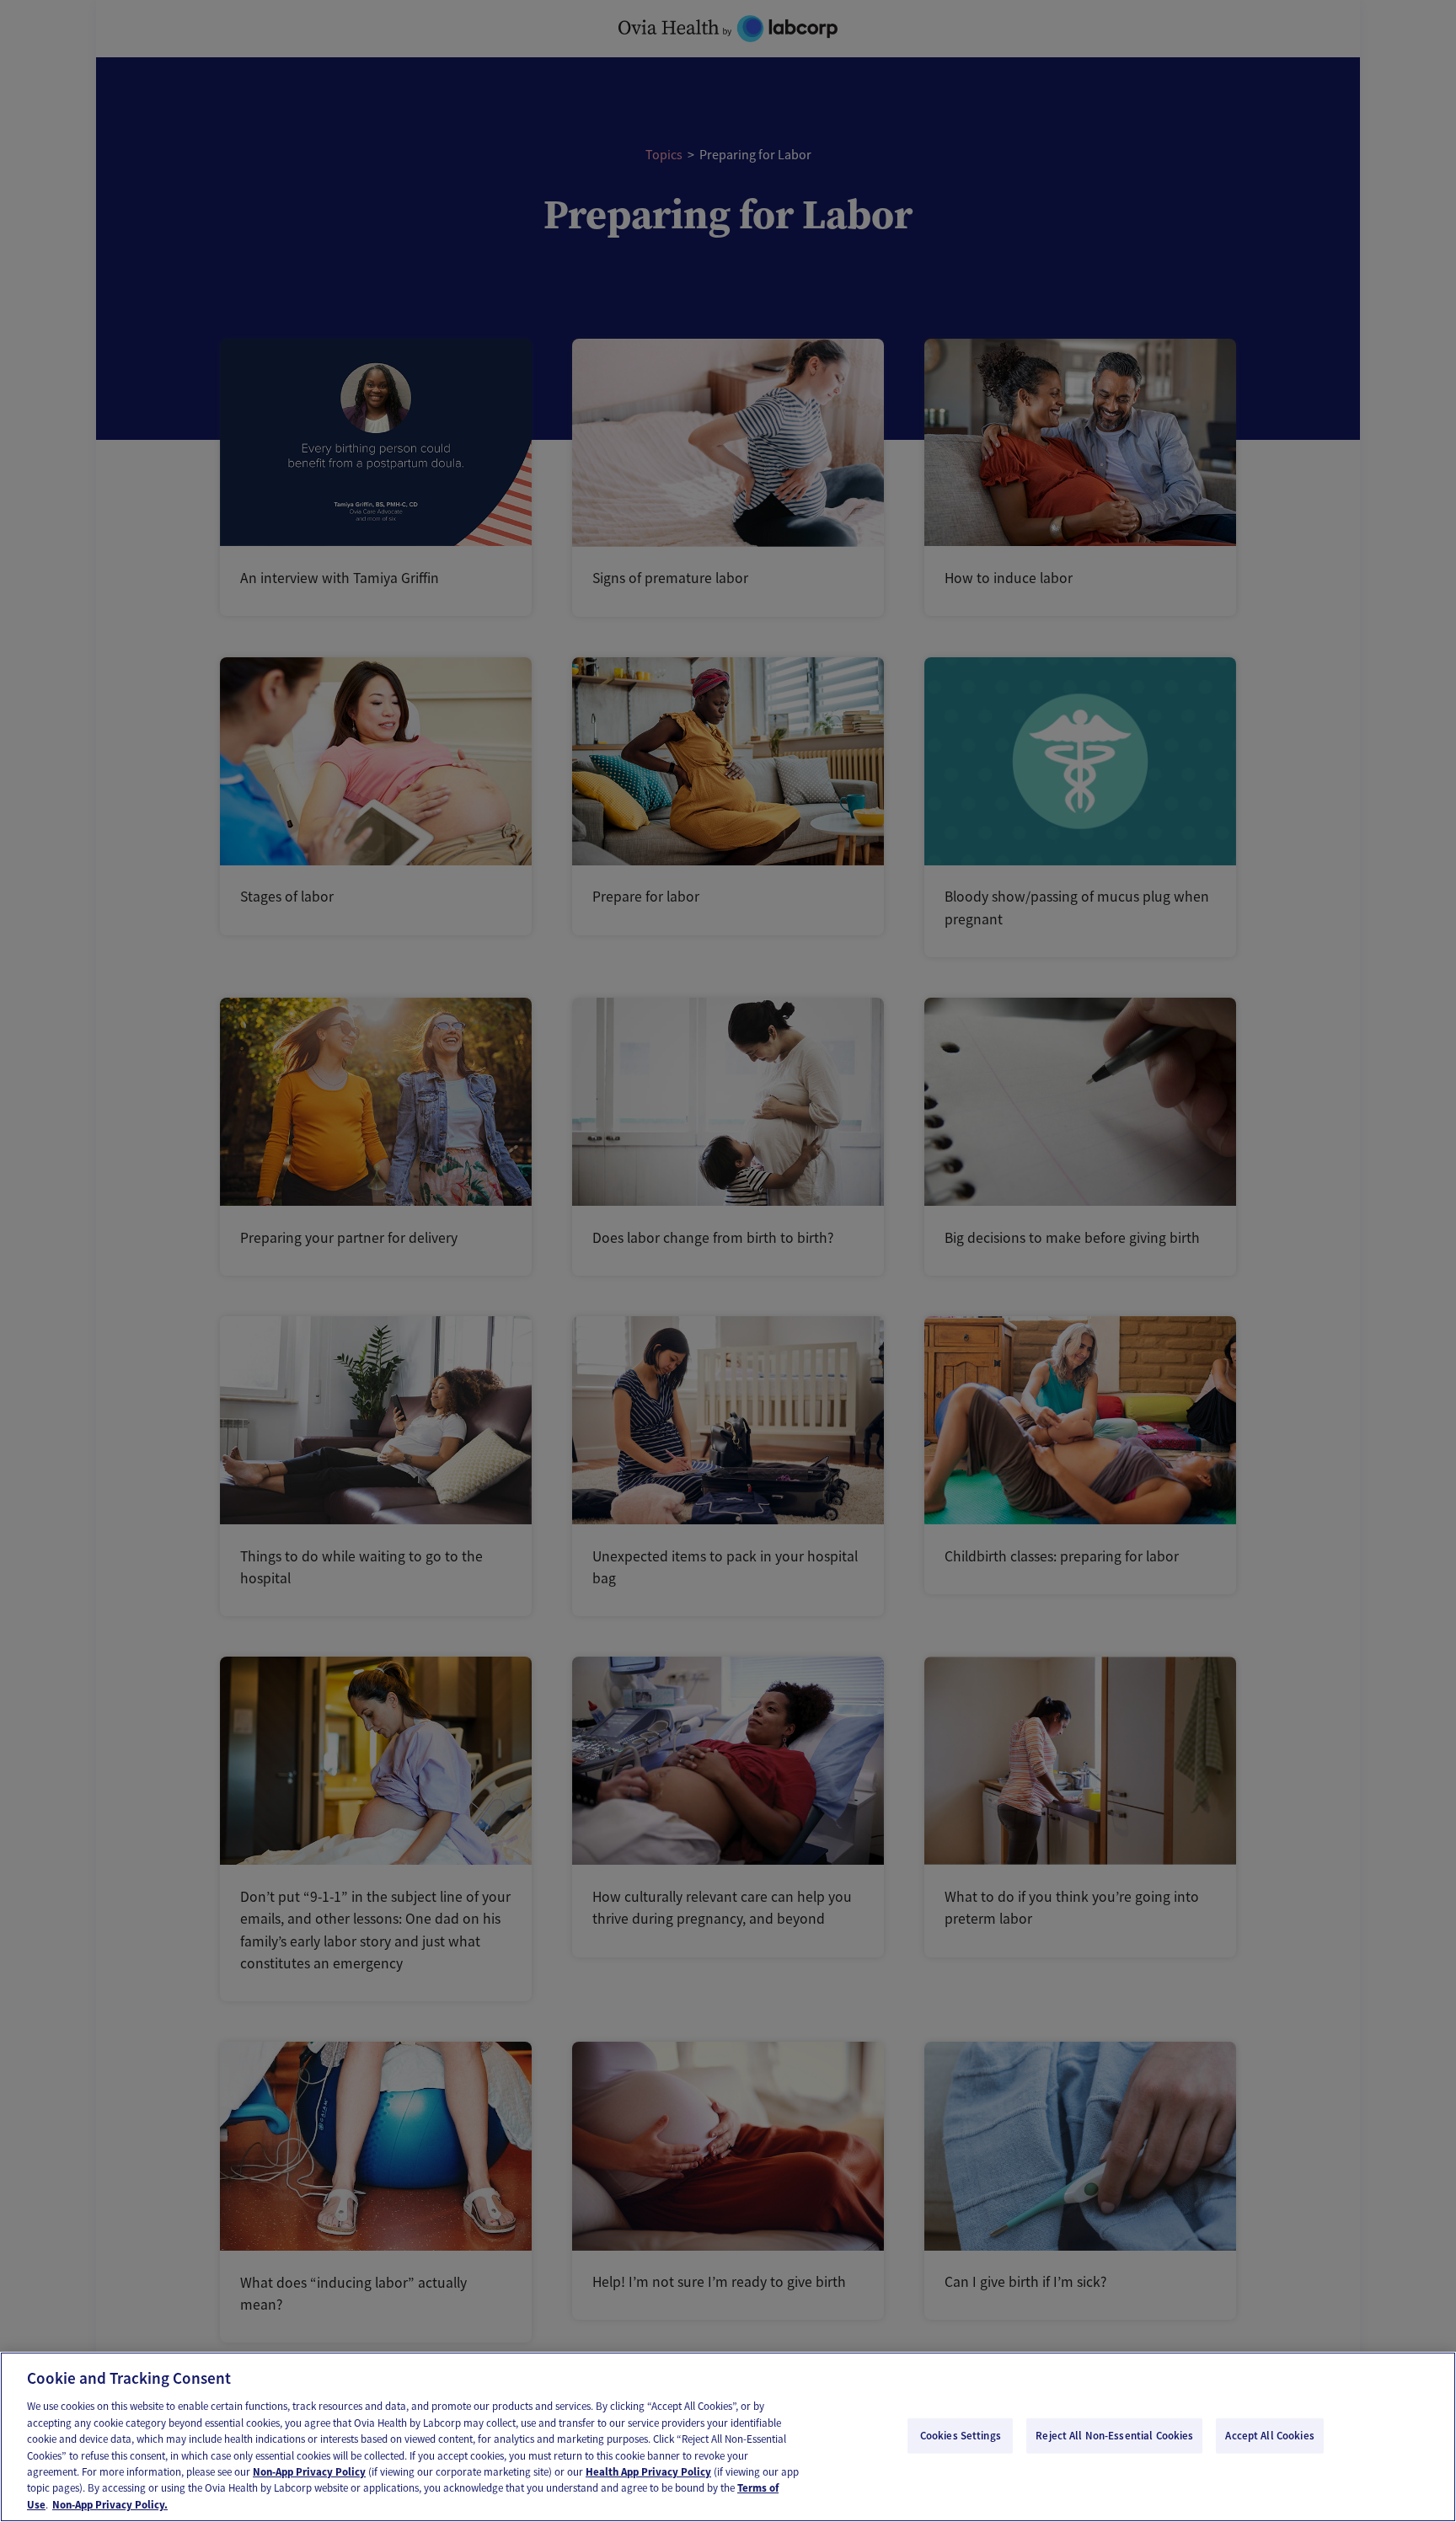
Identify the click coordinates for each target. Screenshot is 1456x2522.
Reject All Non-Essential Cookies (1114, 2436)
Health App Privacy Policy (648, 2472)
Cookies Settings (961, 2436)
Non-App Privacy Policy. (110, 2505)
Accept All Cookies (1269, 2436)
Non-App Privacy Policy (309, 2472)
